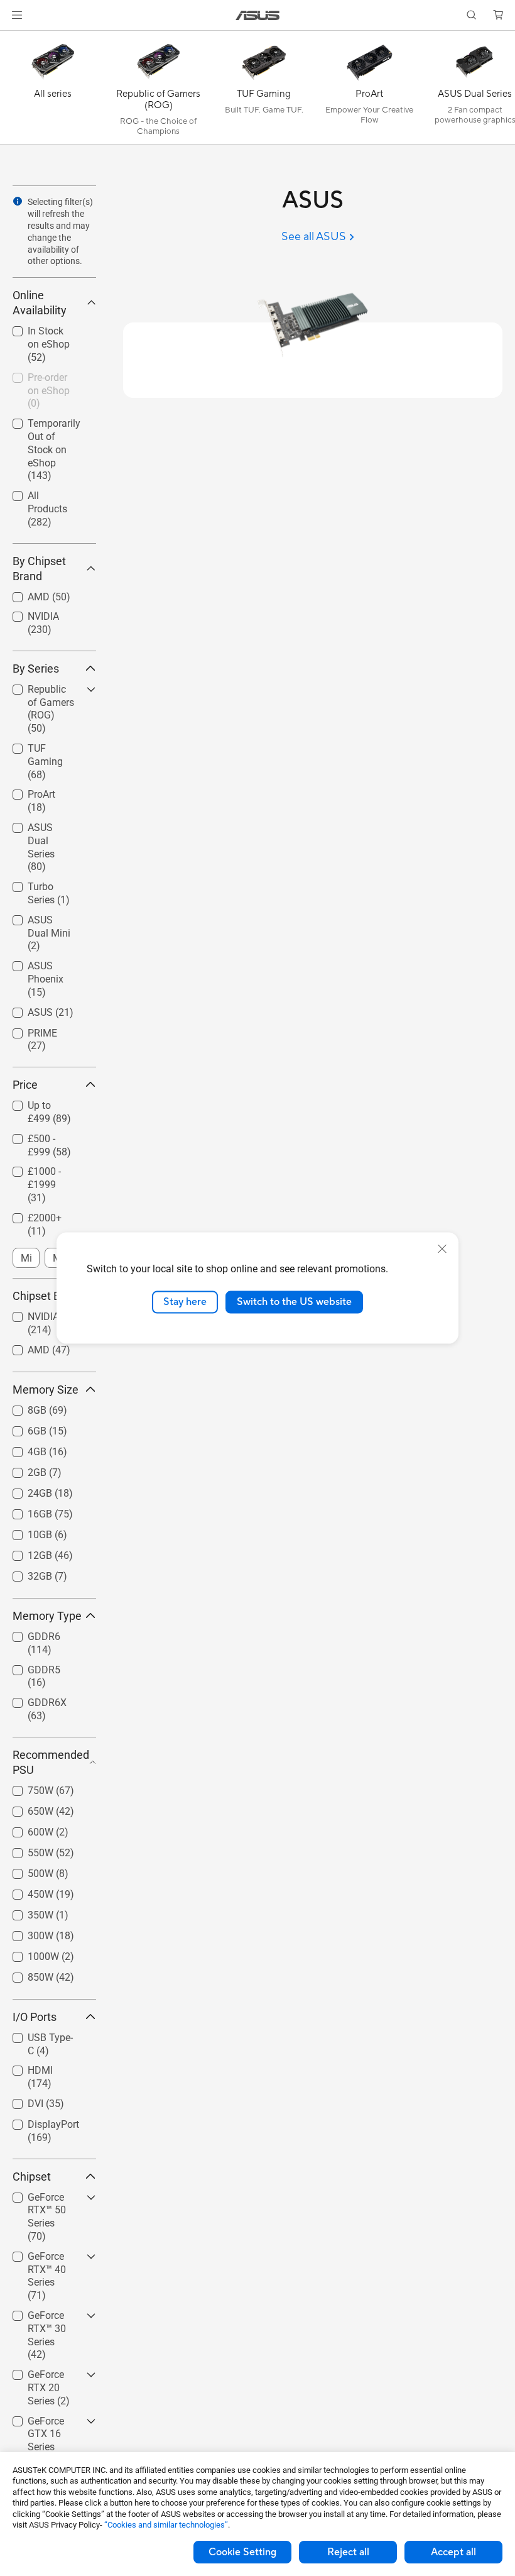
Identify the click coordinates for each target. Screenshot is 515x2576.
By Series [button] (36, 669)
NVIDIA (28, 613)
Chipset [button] (32, 2177)
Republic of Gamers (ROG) (45, 691)
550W (25, 1850)
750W (25, 1787)
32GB (25, 1573)
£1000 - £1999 (45, 1168)
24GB (25, 1490)
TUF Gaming (41, 745)
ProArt (26, 791)
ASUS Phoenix (44, 963)
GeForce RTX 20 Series (48, 2376)
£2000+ (30, 1215)
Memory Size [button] (46, 1390)
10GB (25, 1532)
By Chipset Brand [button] (39, 569)
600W (25, 1829)
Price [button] (25, 1085)
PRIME (27, 1030)
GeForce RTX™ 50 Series (44, 2199)
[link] (258, 15)
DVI (20, 2100)
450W (25, 1891)
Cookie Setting (242, 2552)
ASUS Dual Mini (48, 917)
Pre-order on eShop (39, 379)
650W (25, 1808)
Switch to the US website (294, 1302)
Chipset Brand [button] (48, 1296)
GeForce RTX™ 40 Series (44, 2258)
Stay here (185, 1302)
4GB (22, 1449)
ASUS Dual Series (37, 829)
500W (25, 1870)
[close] (442, 1249)
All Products (39, 493)
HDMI (25, 2067)
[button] (17, 15)
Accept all (453, 2552)
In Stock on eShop (37, 333)
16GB (25, 1511)
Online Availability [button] (40, 303)
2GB (22, 1469)
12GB (25, 1552)
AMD (24, 594)
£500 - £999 (39, 1136)
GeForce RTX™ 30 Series (44, 2317)
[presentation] (18, 201)
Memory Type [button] (47, 1616)
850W (25, 1974)
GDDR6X (32, 1699)
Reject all (348, 2552)
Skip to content (15, 39)
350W (25, 1912)
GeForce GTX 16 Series (49, 2423)
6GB (22, 1428)
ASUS (25, 1009)
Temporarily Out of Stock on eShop (48, 425)
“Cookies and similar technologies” (166, 2525)
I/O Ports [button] (35, 2017)
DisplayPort (38, 2121)
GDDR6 (29, 1633)
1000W (28, 1953)
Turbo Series (40, 883)
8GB (22, 1407)
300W (25, 1933)
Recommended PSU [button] (51, 1762)
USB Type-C (38, 2034)
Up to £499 (37, 1102)
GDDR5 (29, 1667)
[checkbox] (49, 710)
